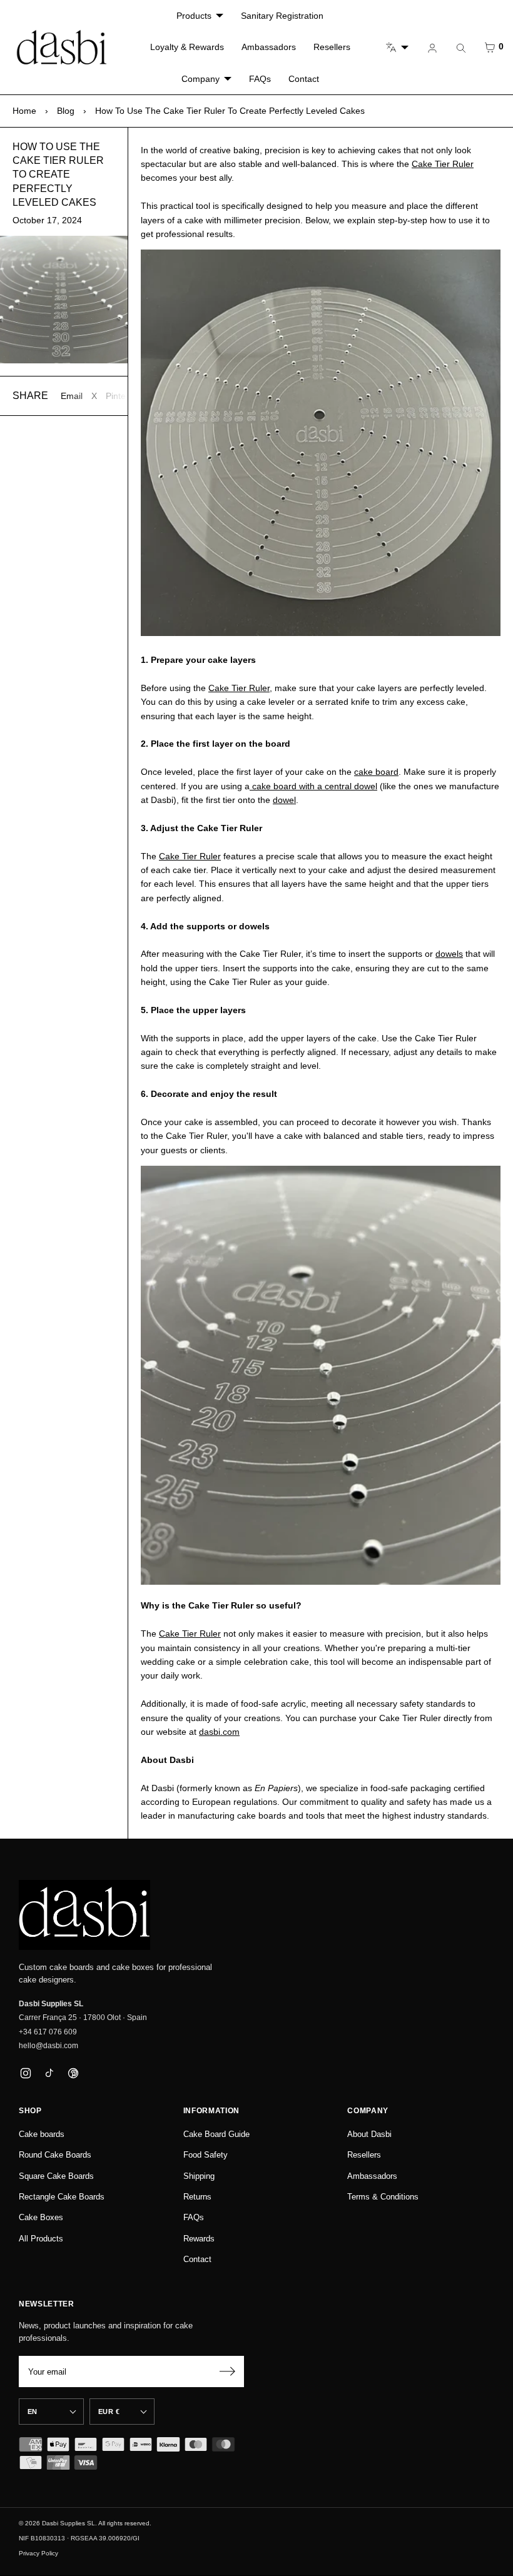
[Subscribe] (227, 2371)
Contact (304, 79)
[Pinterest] (73, 2073)
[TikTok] (49, 2073)
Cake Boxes (41, 2217)
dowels (449, 954)
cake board (376, 772)
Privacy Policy (38, 2553)
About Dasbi (369, 2134)
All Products (41, 2239)
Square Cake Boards (56, 2176)
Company (201, 79)
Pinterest (123, 396)
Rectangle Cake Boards (62, 2197)
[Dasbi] (84, 1915)
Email (72, 396)
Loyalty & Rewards (187, 47)
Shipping (199, 2176)
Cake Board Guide (216, 2134)
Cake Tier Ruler (443, 164)
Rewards (199, 2239)
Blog (66, 111)
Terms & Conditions (383, 2197)
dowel (284, 800)
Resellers (332, 47)
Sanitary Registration (282, 16)
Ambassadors (269, 47)
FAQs (260, 79)
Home (24, 111)
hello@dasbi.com (48, 2046)
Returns (197, 2197)
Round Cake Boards (55, 2155)
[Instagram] (25, 2073)
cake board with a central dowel (313, 786)
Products (194, 16)
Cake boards (42, 2134)
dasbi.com (219, 1732)
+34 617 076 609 (48, 2032)
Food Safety (206, 2155)
